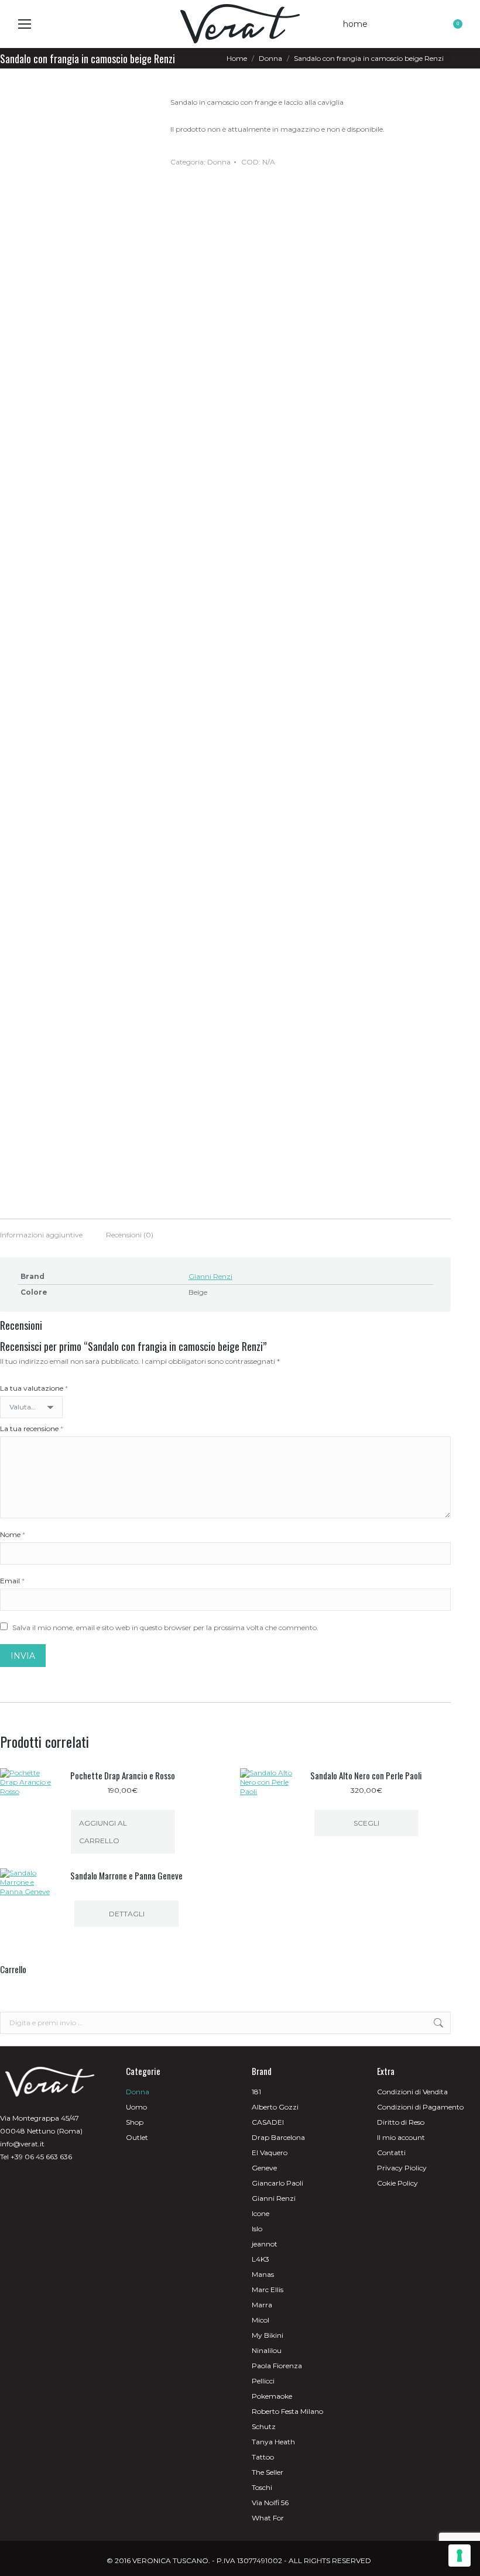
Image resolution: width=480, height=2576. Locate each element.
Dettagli (127, 1914)
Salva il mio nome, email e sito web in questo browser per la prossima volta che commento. (165, 1627)
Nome (13, 1534)
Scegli (366, 1823)
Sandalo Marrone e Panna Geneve (126, 1875)
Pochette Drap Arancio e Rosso (123, 1775)
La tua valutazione (34, 1388)
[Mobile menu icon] (25, 24)
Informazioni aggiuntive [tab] (41, 1235)
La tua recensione (32, 1428)
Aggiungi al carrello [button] (103, 1832)
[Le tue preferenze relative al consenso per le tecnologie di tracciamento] (460, 2556)
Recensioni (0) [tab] (130, 1235)
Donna (219, 162)
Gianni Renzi (210, 1276)
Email (12, 1581)
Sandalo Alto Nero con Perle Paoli (366, 1775)
